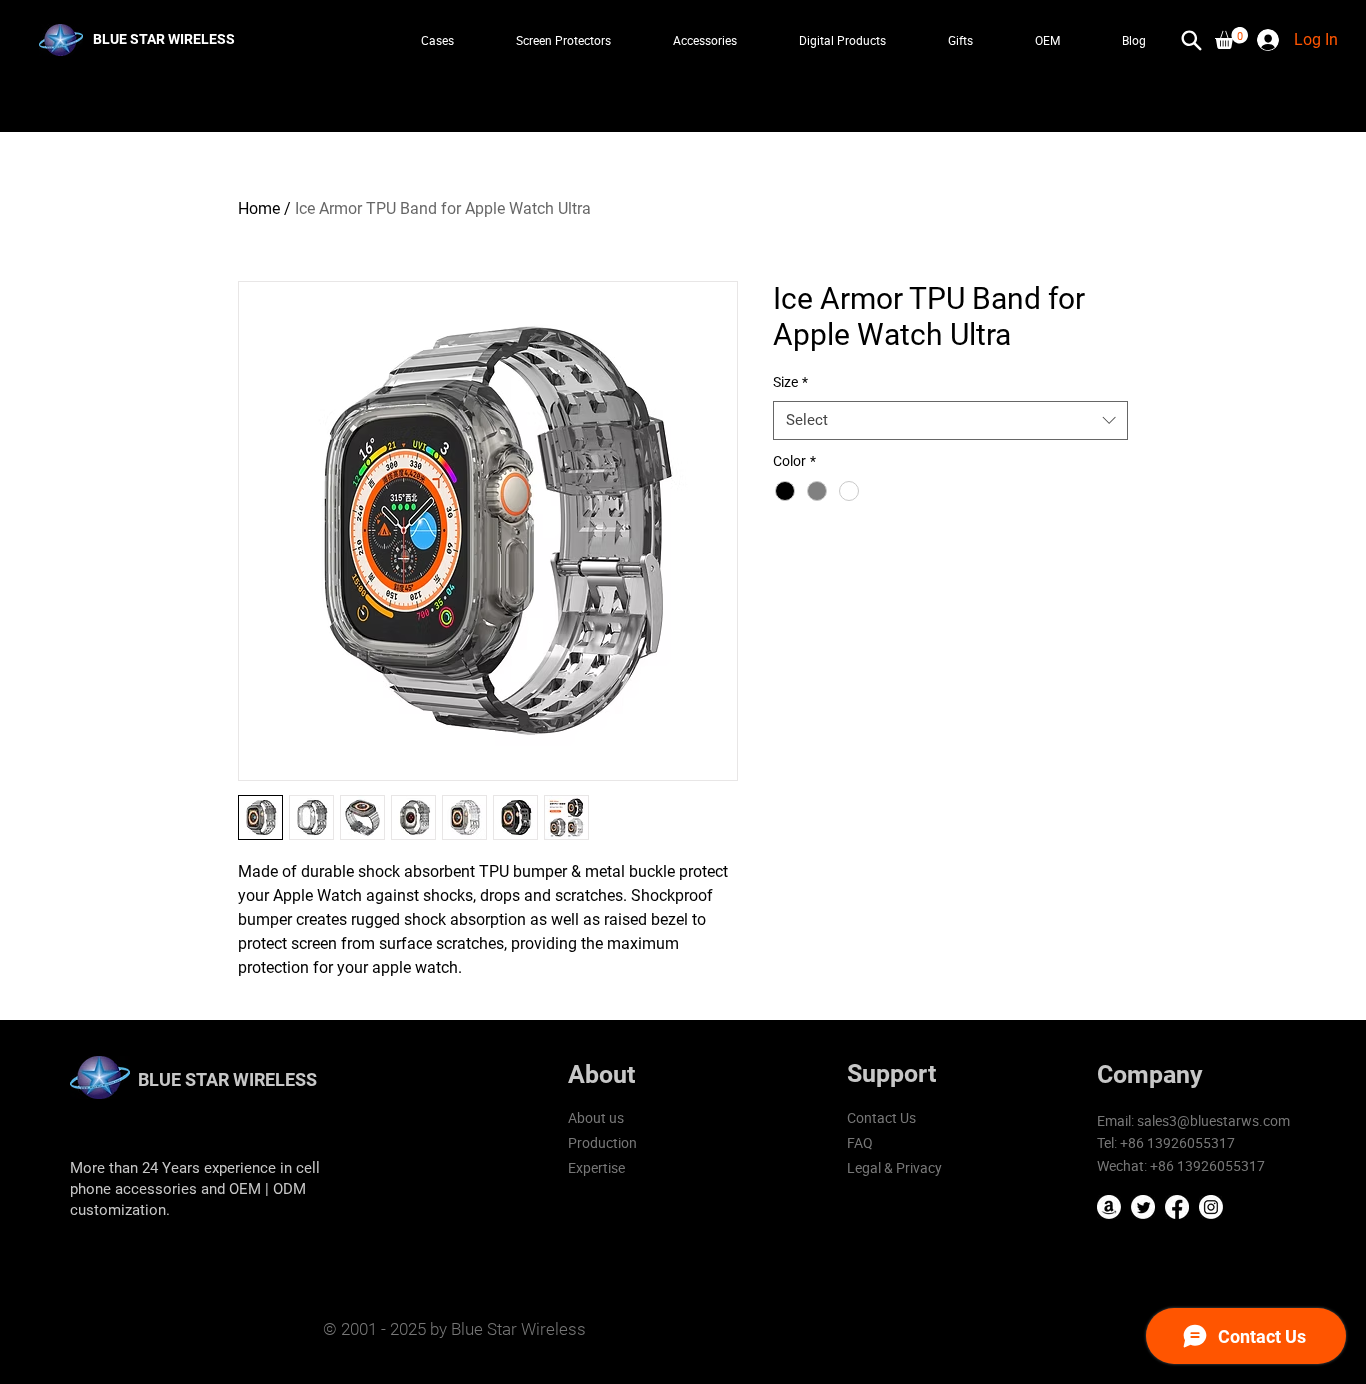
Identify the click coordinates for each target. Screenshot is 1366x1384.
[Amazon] (1109, 1207)
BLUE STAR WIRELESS (227, 1079)
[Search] (1191, 40)
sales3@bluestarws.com (1213, 1120)
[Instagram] (1211, 1207)
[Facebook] (1177, 1207)
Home (259, 208)
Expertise (596, 1167)
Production (602, 1142)
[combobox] (950, 420)
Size (790, 382)
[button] (1231, 38)
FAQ (860, 1142)
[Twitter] (1143, 1207)
